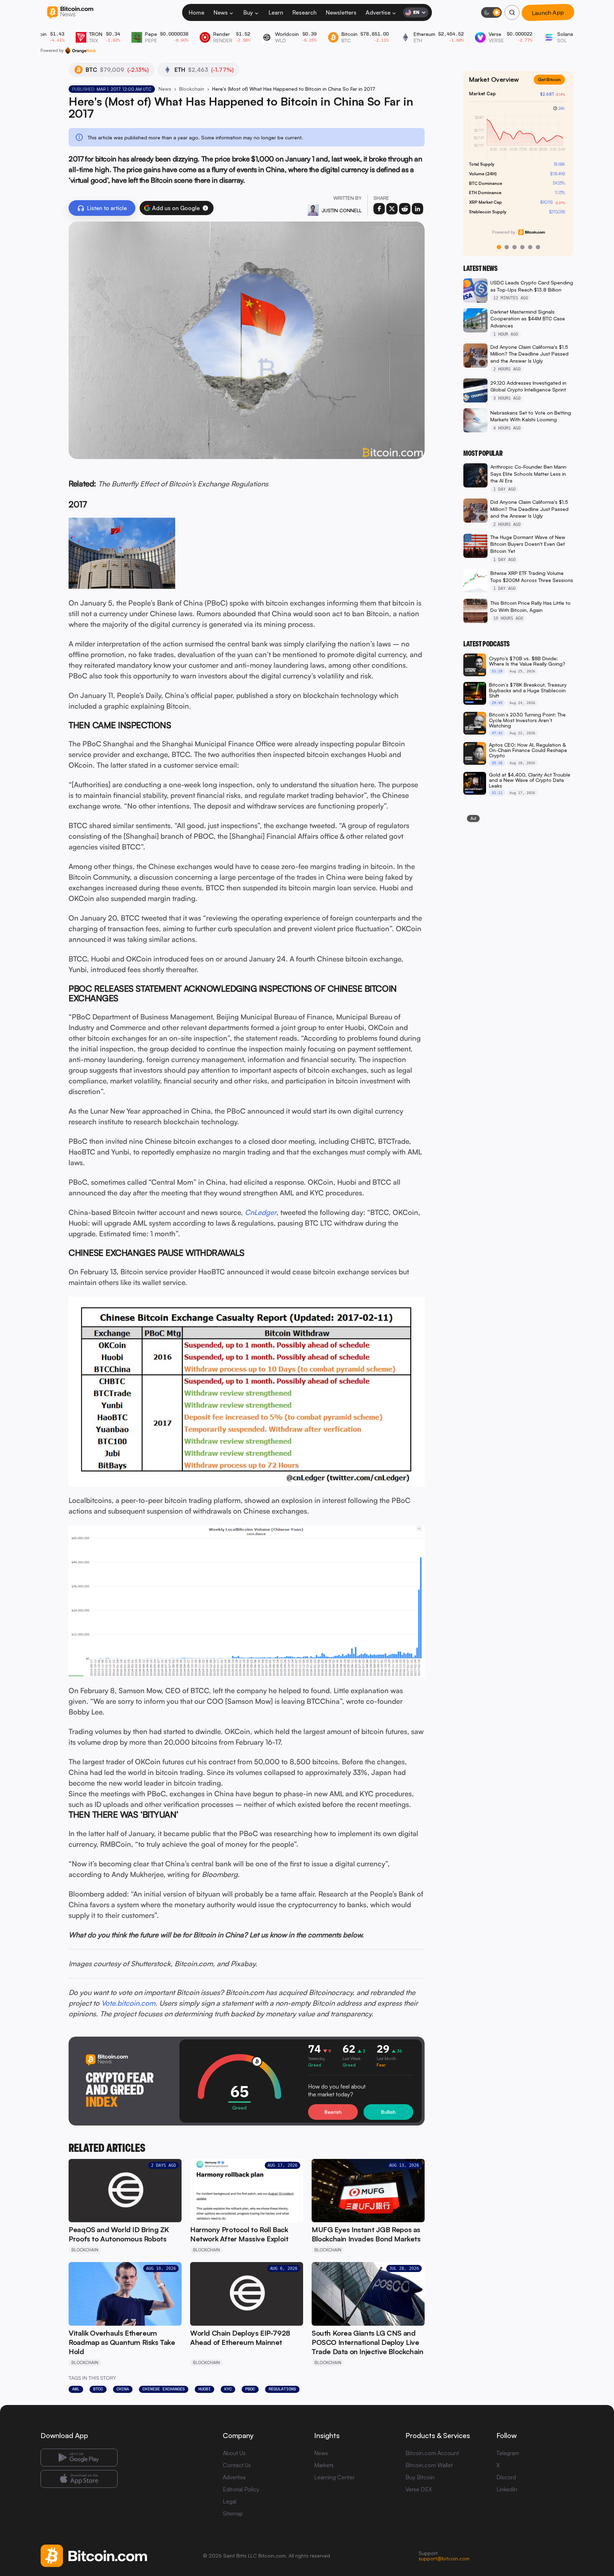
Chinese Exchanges (164, 2389)
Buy (248, 12)
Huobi (204, 2389)
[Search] (512, 12)
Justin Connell (342, 210)
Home (196, 12)
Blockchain (192, 89)
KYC (228, 2389)
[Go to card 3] (515, 247)
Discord (506, 2477)
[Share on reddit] (405, 209)
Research (305, 12)
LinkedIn (507, 2489)
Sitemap (233, 2513)
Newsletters (341, 12)
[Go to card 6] (538, 247)
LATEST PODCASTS (486, 644)
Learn (276, 12)
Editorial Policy (241, 2489)
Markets (324, 2465)
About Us (234, 2453)
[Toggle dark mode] (491, 12)
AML (76, 2389)
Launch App (548, 12)
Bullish (388, 2112)
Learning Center (334, 2477)
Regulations (282, 2389)
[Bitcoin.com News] (70, 13)
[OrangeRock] (80, 50)
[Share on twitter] (392, 209)
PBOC (250, 2389)
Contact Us (237, 2465)
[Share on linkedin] (418, 209)
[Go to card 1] (499, 247)
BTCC (98, 2389)
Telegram (508, 2453)
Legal (230, 2501)
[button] (205, 208)
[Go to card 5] (530, 247)
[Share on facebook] (379, 209)
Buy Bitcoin (420, 2477)
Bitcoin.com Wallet (429, 2465)
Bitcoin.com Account (432, 2453)
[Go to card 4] (522, 247)
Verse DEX (419, 2489)
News (221, 12)
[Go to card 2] (507, 247)
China (123, 2389)
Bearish (333, 2112)
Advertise (378, 12)
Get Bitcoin (552, 85)
